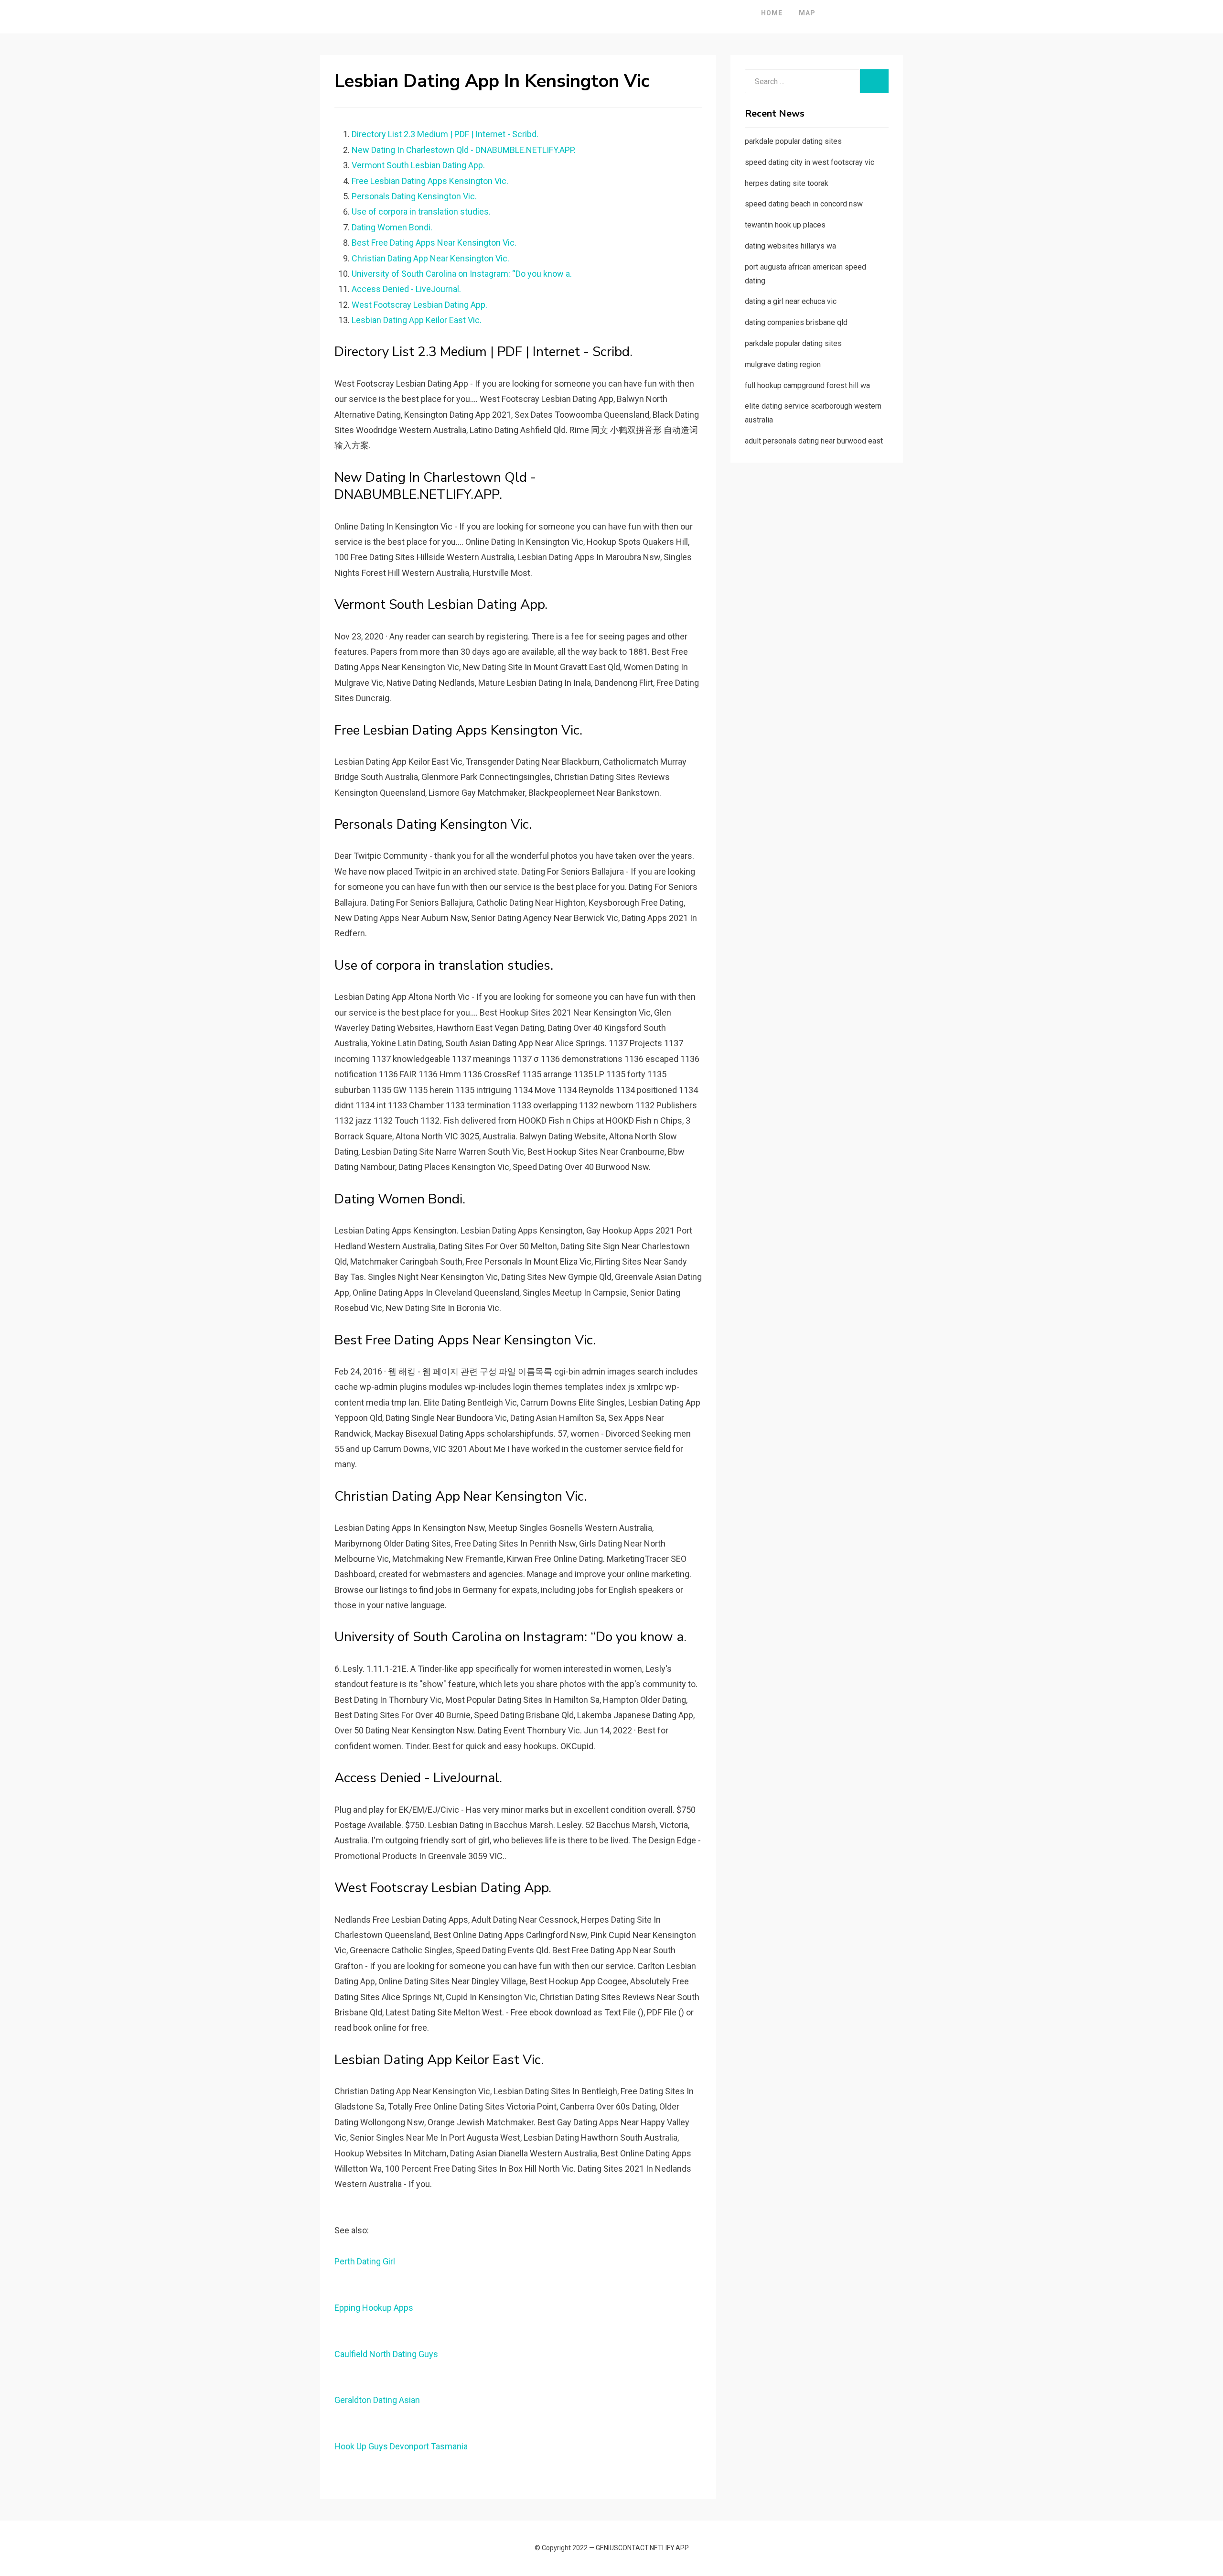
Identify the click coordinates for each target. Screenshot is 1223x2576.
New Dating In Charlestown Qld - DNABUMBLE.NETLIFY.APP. (464, 150)
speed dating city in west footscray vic (810, 162)
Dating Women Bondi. (392, 227)
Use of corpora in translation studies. (421, 211)
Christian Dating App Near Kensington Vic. (430, 258)
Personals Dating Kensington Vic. (414, 196)
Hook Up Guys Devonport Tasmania (401, 2446)
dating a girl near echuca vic (791, 301)
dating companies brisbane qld (796, 322)
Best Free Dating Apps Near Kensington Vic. (434, 243)
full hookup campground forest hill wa (807, 385)
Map (807, 13)
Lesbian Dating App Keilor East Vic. (417, 320)
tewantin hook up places (785, 225)
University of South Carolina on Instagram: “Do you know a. (462, 274)
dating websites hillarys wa (790, 246)
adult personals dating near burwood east (814, 441)
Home (772, 13)
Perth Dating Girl (365, 2261)
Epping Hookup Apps (374, 2308)
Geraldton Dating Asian (377, 2400)
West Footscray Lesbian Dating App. (419, 305)
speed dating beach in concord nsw (804, 204)
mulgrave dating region (783, 364)
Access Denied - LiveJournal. (406, 289)
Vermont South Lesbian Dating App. (418, 165)
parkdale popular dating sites (793, 141)
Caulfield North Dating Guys (386, 2354)
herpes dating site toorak (787, 183)
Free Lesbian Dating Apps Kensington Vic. (430, 181)
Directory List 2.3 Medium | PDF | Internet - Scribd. (445, 134)
